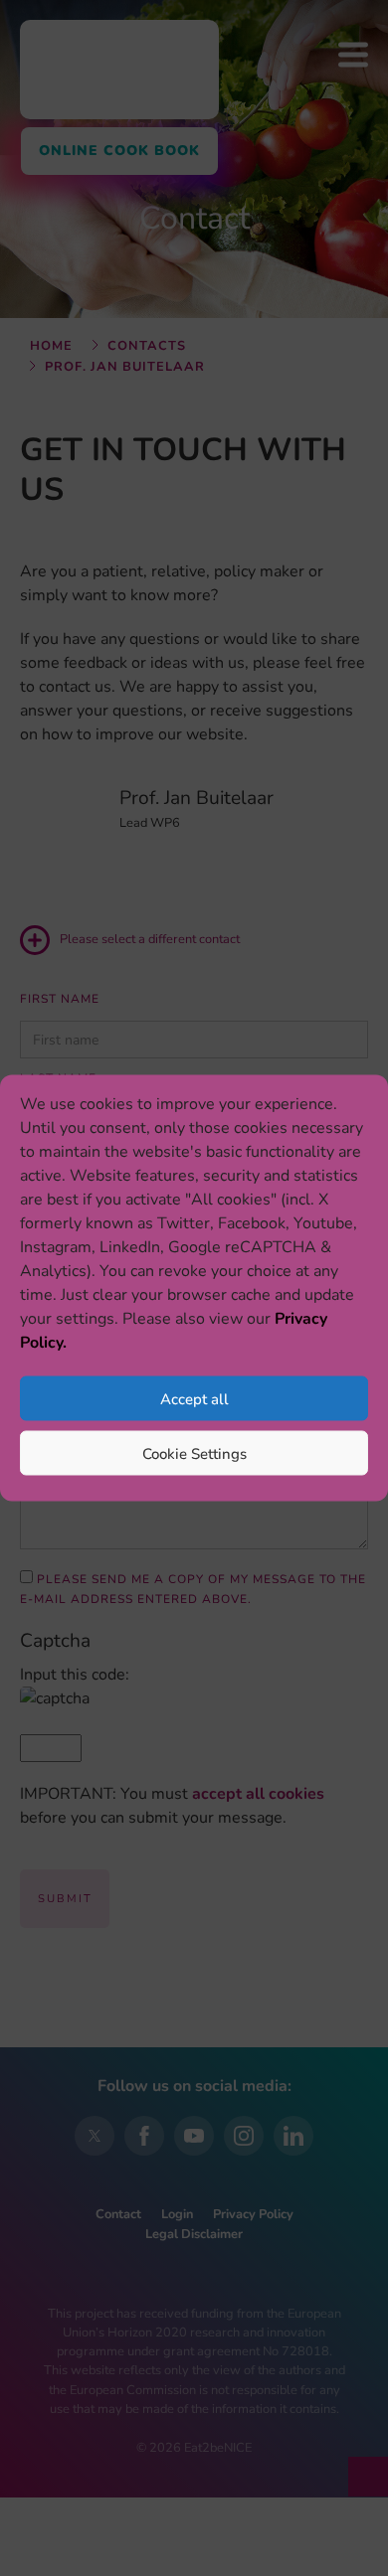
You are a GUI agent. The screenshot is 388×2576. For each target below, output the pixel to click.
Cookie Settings (194, 1453)
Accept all (194, 1398)
